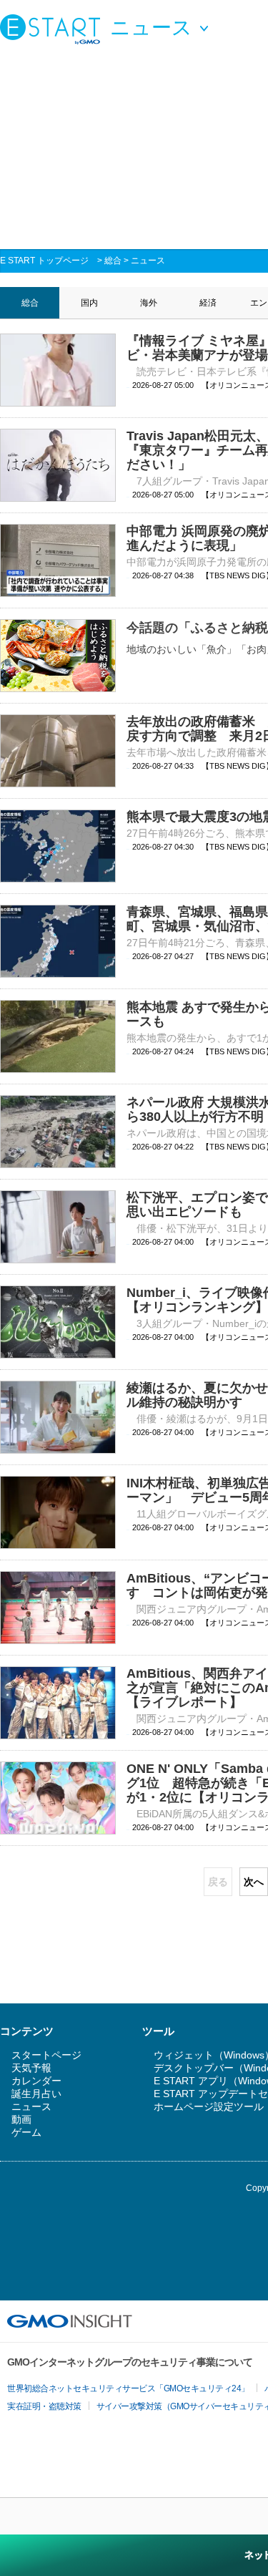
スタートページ (46, 2055)
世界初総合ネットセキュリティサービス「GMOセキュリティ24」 (128, 2388)
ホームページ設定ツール (209, 2106)
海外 (149, 303)
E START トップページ (44, 261)
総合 (113, 261)
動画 (21, 2119)
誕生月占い (36, 2094)
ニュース (148, 261)
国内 (89, 303)
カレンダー (36, 2081)
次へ (254, 1882)
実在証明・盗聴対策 (44, 2406)
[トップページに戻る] (54, 29)
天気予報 (31, 2068)
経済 (208, 303)
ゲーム (26, 2132)
